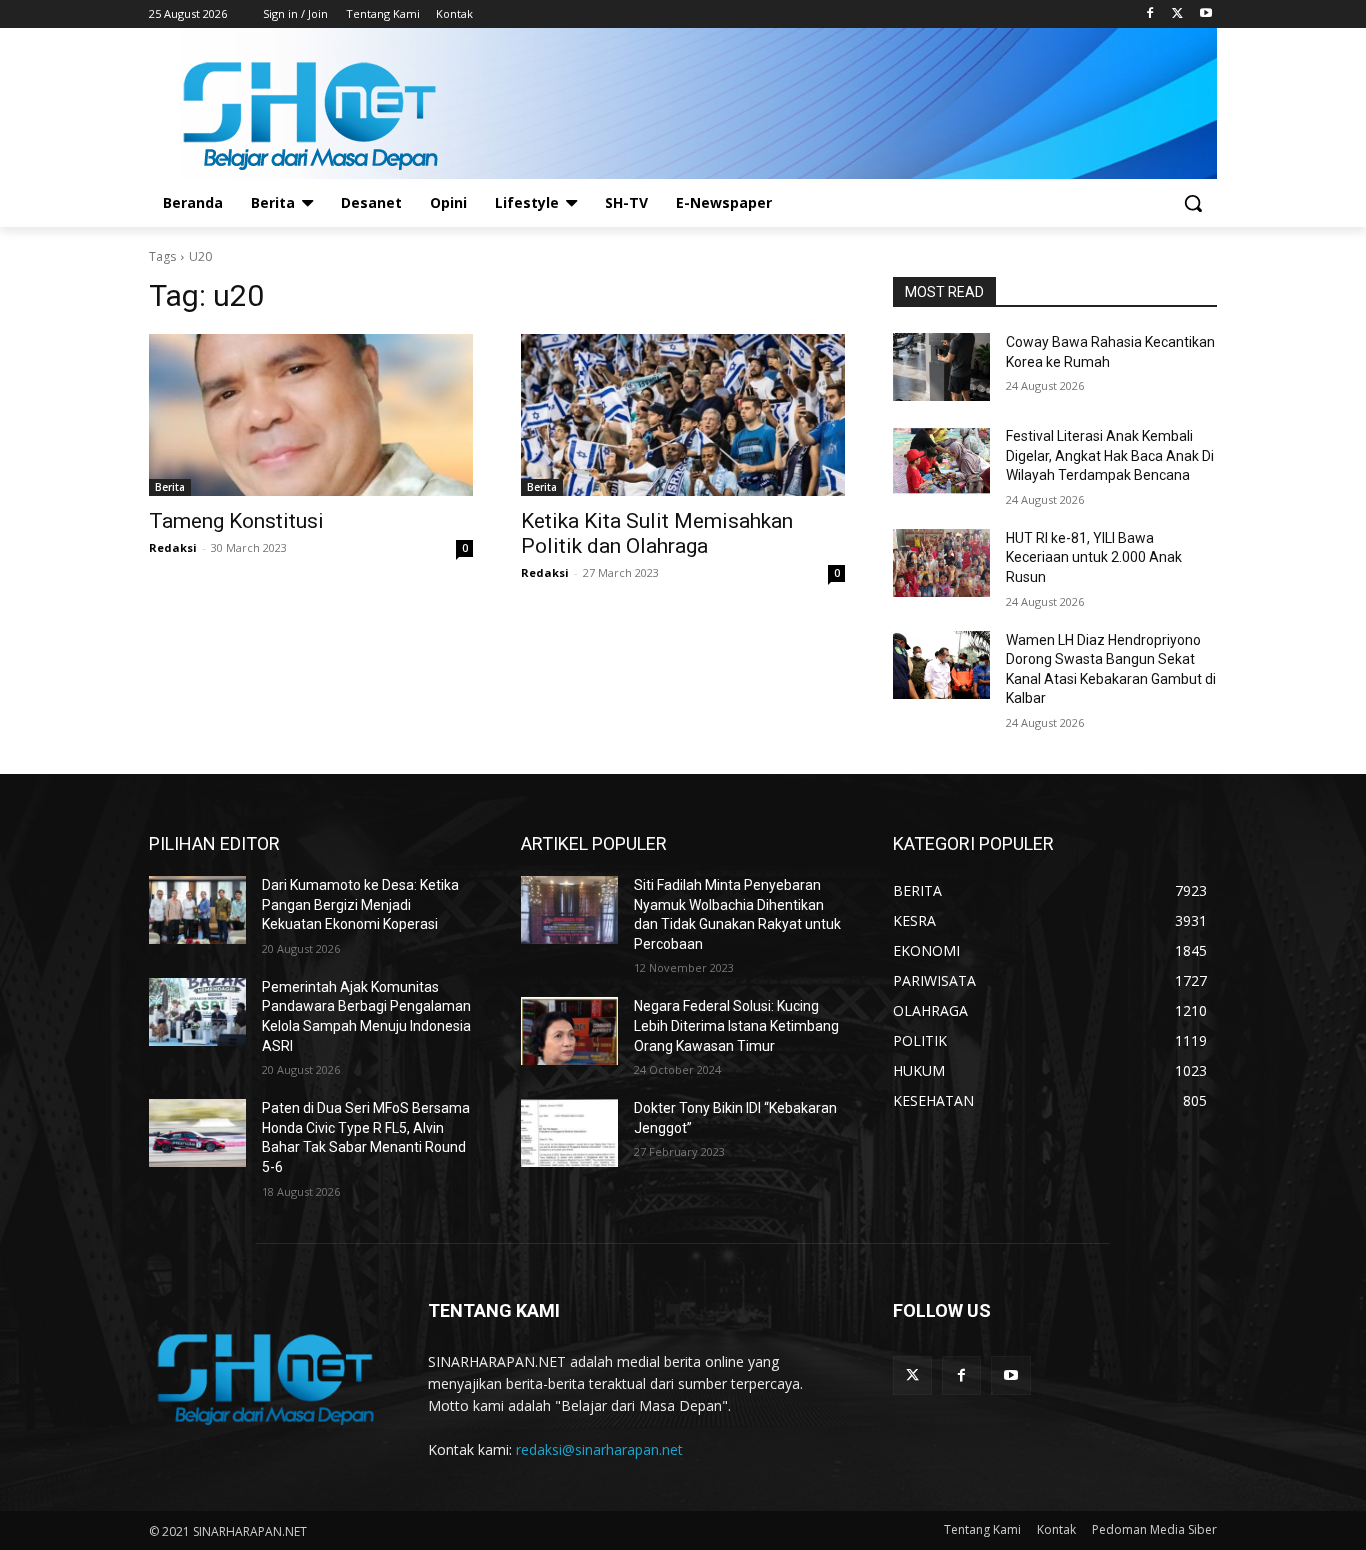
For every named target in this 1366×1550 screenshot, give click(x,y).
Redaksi (173, 547)
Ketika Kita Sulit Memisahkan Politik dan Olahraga (657, 533)
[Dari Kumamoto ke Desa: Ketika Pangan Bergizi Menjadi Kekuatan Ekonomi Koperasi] (197, 910)
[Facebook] (1150, 14)
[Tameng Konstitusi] (311, 415)
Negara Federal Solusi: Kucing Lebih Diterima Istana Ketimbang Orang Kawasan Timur (736, 1025)
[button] (1193, 203)
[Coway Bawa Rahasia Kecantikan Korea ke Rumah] (941, 367)
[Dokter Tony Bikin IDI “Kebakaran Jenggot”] (569, 1133)
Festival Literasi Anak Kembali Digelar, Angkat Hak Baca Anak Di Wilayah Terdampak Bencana (1110, 455)
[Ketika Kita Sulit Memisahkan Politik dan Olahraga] (683, 415)
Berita (170, 487)
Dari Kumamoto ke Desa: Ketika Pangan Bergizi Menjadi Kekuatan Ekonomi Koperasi (360, 904)
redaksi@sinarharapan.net (599, 1449)
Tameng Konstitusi (236, 521)
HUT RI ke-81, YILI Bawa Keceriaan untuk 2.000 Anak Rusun (1094, 557)
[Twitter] (1177, 14)
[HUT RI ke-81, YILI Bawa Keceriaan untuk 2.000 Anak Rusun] (941, 563)
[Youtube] (1205, 14)
